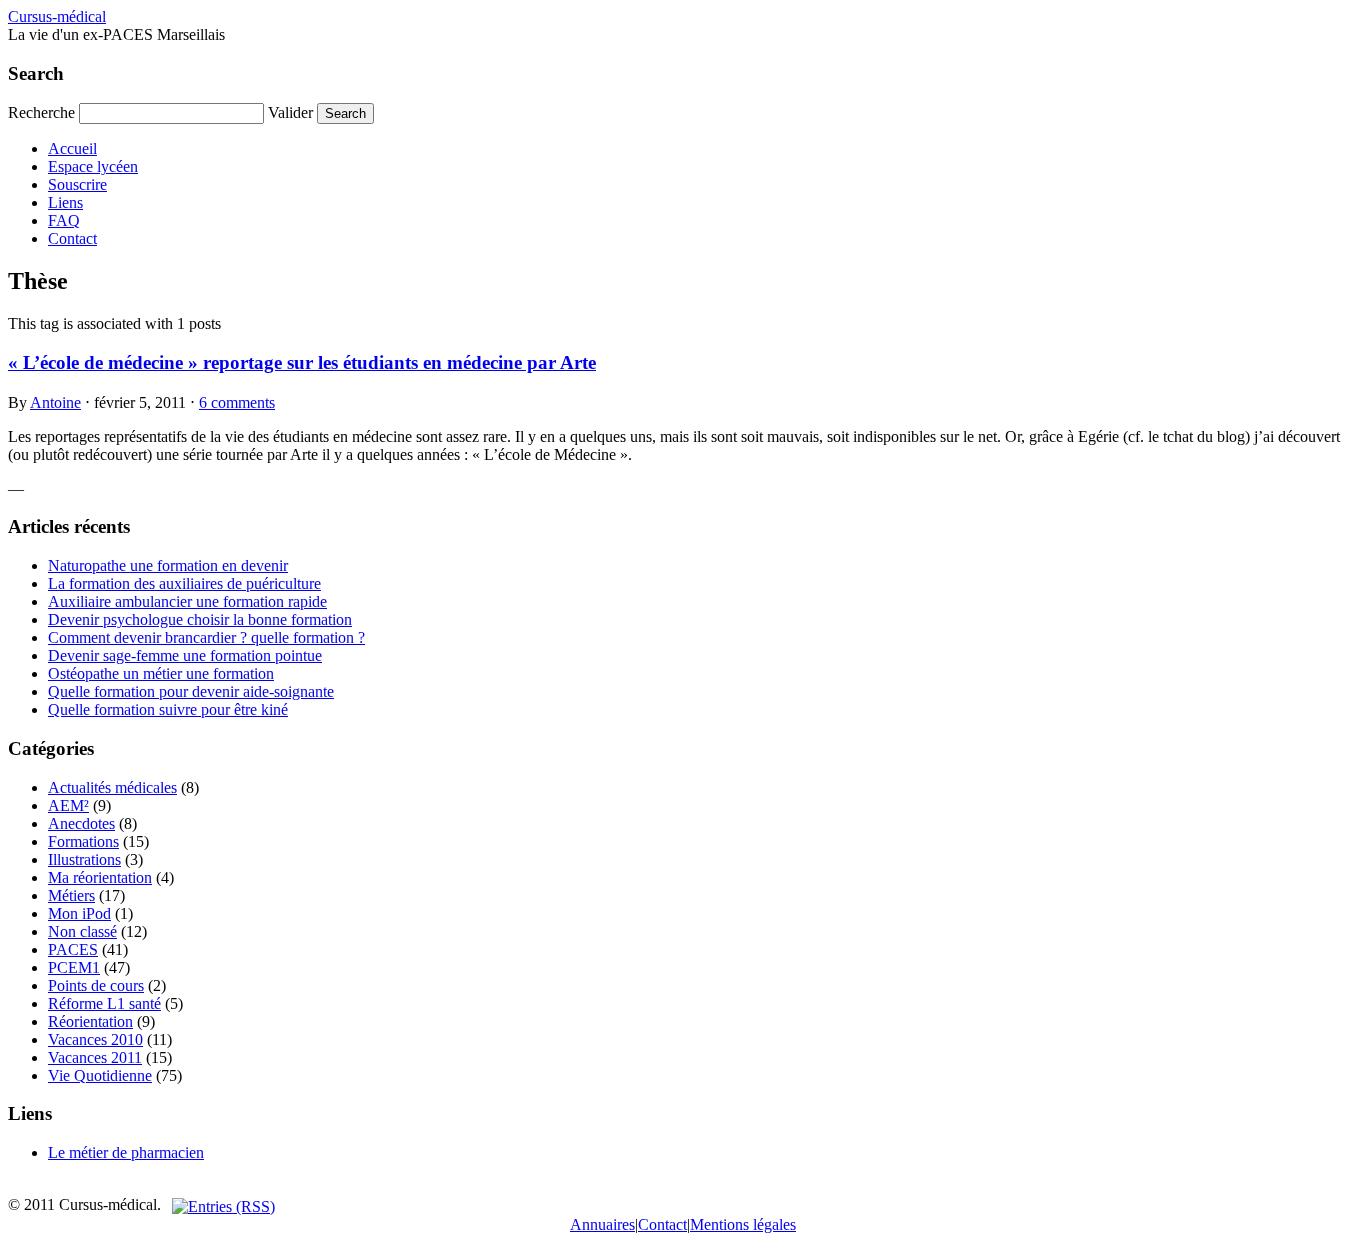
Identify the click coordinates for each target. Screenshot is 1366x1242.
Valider (290, 112)
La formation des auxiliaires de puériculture (184, 583)
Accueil (72, 148)
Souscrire (77, 184)
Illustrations (84, 859)
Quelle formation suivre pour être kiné (168, 709)
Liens (65, 202)
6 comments (237, 402)
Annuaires (602, 1224)
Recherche (41, 112)
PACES (73, 949)
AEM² (68, 805)
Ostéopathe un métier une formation (161, 673)
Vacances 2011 (95, 1057)
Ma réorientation (100, 877)
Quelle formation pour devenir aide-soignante (191, 691)
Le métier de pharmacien (126, 1152)
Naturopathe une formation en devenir (168, 565)
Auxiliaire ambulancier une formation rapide (187, 601)
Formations (83, 841)
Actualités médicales (112, 787)
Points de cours (96, 985)
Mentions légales (743, 1224)
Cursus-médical (57, 16)
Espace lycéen (93, 166)
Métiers (71, 895)
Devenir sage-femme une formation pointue (185, 655)
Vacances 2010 (95, 1039)
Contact (72, 238)
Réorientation (90, 1021)
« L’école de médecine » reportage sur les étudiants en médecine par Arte (302, 362)
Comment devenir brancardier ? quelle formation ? (206, 637)
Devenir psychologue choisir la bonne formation (200, 619)
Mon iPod (79, 913)
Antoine (55, 402)
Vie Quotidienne (100, 1075)
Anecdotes (81, 823)
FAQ (64, 220)
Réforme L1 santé (104, 1003)
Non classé (82, 931)
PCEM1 (74, 967)
